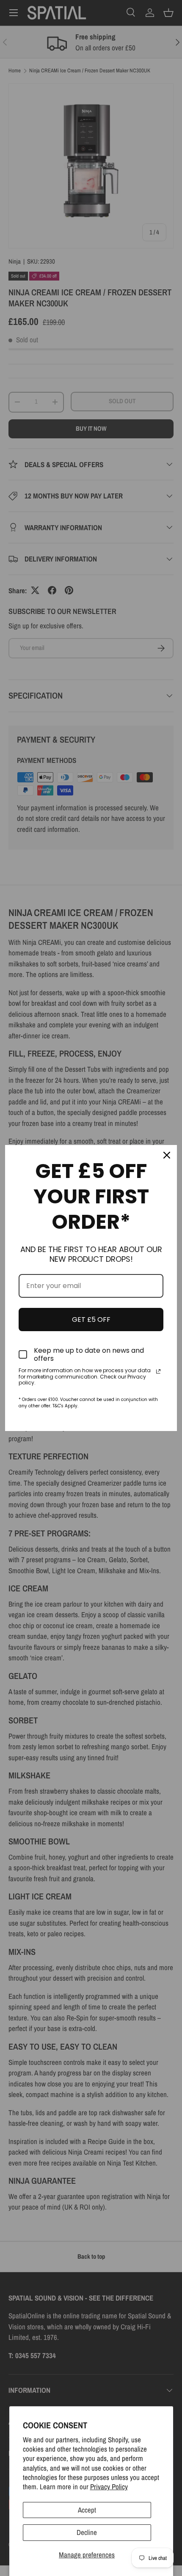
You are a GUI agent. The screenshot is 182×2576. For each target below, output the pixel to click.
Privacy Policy (109, 2487)
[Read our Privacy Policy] (158, 1371)
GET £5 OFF (91, 1320)
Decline (87, 2532)
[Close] (167, 1155)
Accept (87, 2510)
